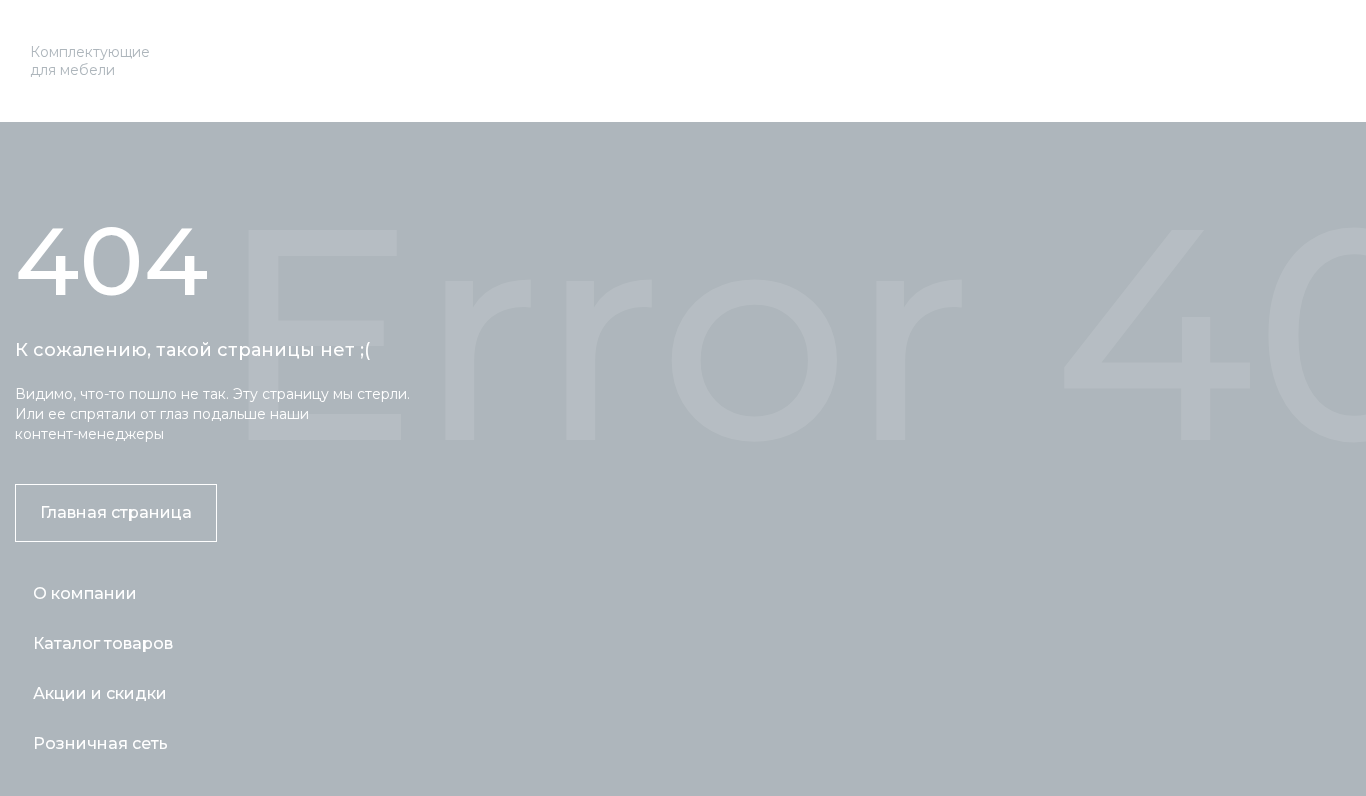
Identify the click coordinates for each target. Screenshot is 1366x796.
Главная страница (116, 512)
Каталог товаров (103, 643)
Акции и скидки (100, 693)
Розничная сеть (100, 743)
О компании (85, 593)
